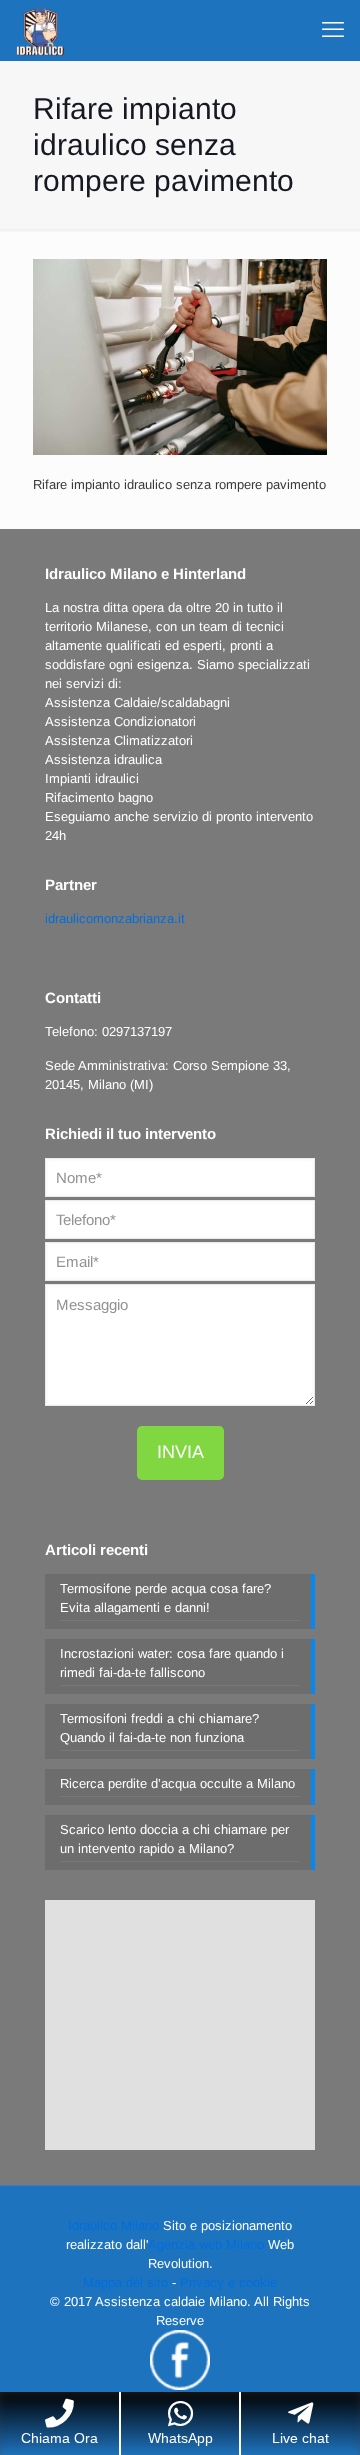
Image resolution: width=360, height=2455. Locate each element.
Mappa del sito (125, 2282)
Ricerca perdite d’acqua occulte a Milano (177, 1783)
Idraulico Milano (113, 2225)
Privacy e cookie (228, 2282)
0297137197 (137, 1031)
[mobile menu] (333, 30)
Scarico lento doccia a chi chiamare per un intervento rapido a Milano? (174, 1839)
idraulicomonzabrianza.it (115, 918)
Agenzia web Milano (206, 2244)
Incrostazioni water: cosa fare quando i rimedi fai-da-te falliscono (172, 1663)
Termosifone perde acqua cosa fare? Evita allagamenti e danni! (165, 1598)
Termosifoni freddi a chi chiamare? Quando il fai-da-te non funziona (159, 1728)
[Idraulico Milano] (40, 30)
